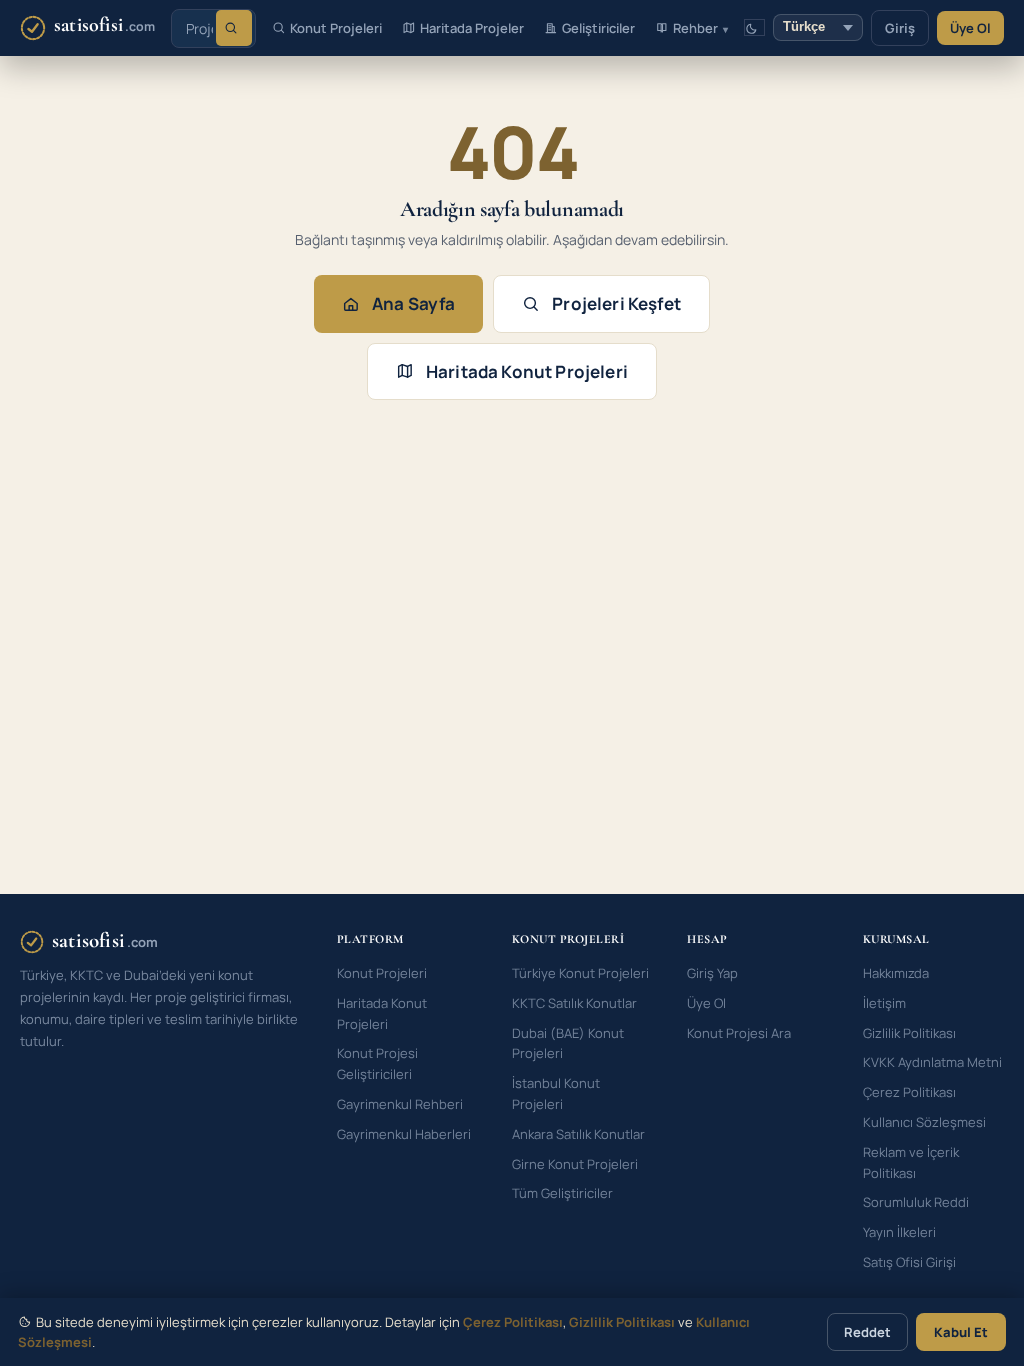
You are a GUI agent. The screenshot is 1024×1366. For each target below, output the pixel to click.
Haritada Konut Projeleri (527, 371)
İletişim (884, 1003)
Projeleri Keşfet (616, 303)
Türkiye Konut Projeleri (580, 973)
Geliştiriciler (598, 28)
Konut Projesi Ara (739, 1033)
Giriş (900, 28)
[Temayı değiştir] (754, 27)
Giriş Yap (712, 973)
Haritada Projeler (472, 28)
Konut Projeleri (336, 28)
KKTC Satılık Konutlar (574, 1003)
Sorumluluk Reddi (916, 1202)
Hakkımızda (896, 973)
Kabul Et (961, 1332)
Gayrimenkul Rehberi (400, 1104)
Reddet (867, 1332)
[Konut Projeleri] (234, 28)
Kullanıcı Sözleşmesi (924, 1122)
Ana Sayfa (414, 303)
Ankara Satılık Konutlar (578, 1134)
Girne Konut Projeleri (575, 1164)
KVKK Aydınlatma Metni (932, 1062)
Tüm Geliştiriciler (562, 1193)
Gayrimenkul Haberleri (404, 1134)
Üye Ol (970, 28)
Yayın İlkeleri (899, 1232)
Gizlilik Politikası (909, 1033)
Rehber (695, 28)
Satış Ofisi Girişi (909, 1262)
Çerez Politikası (909, 1092)
